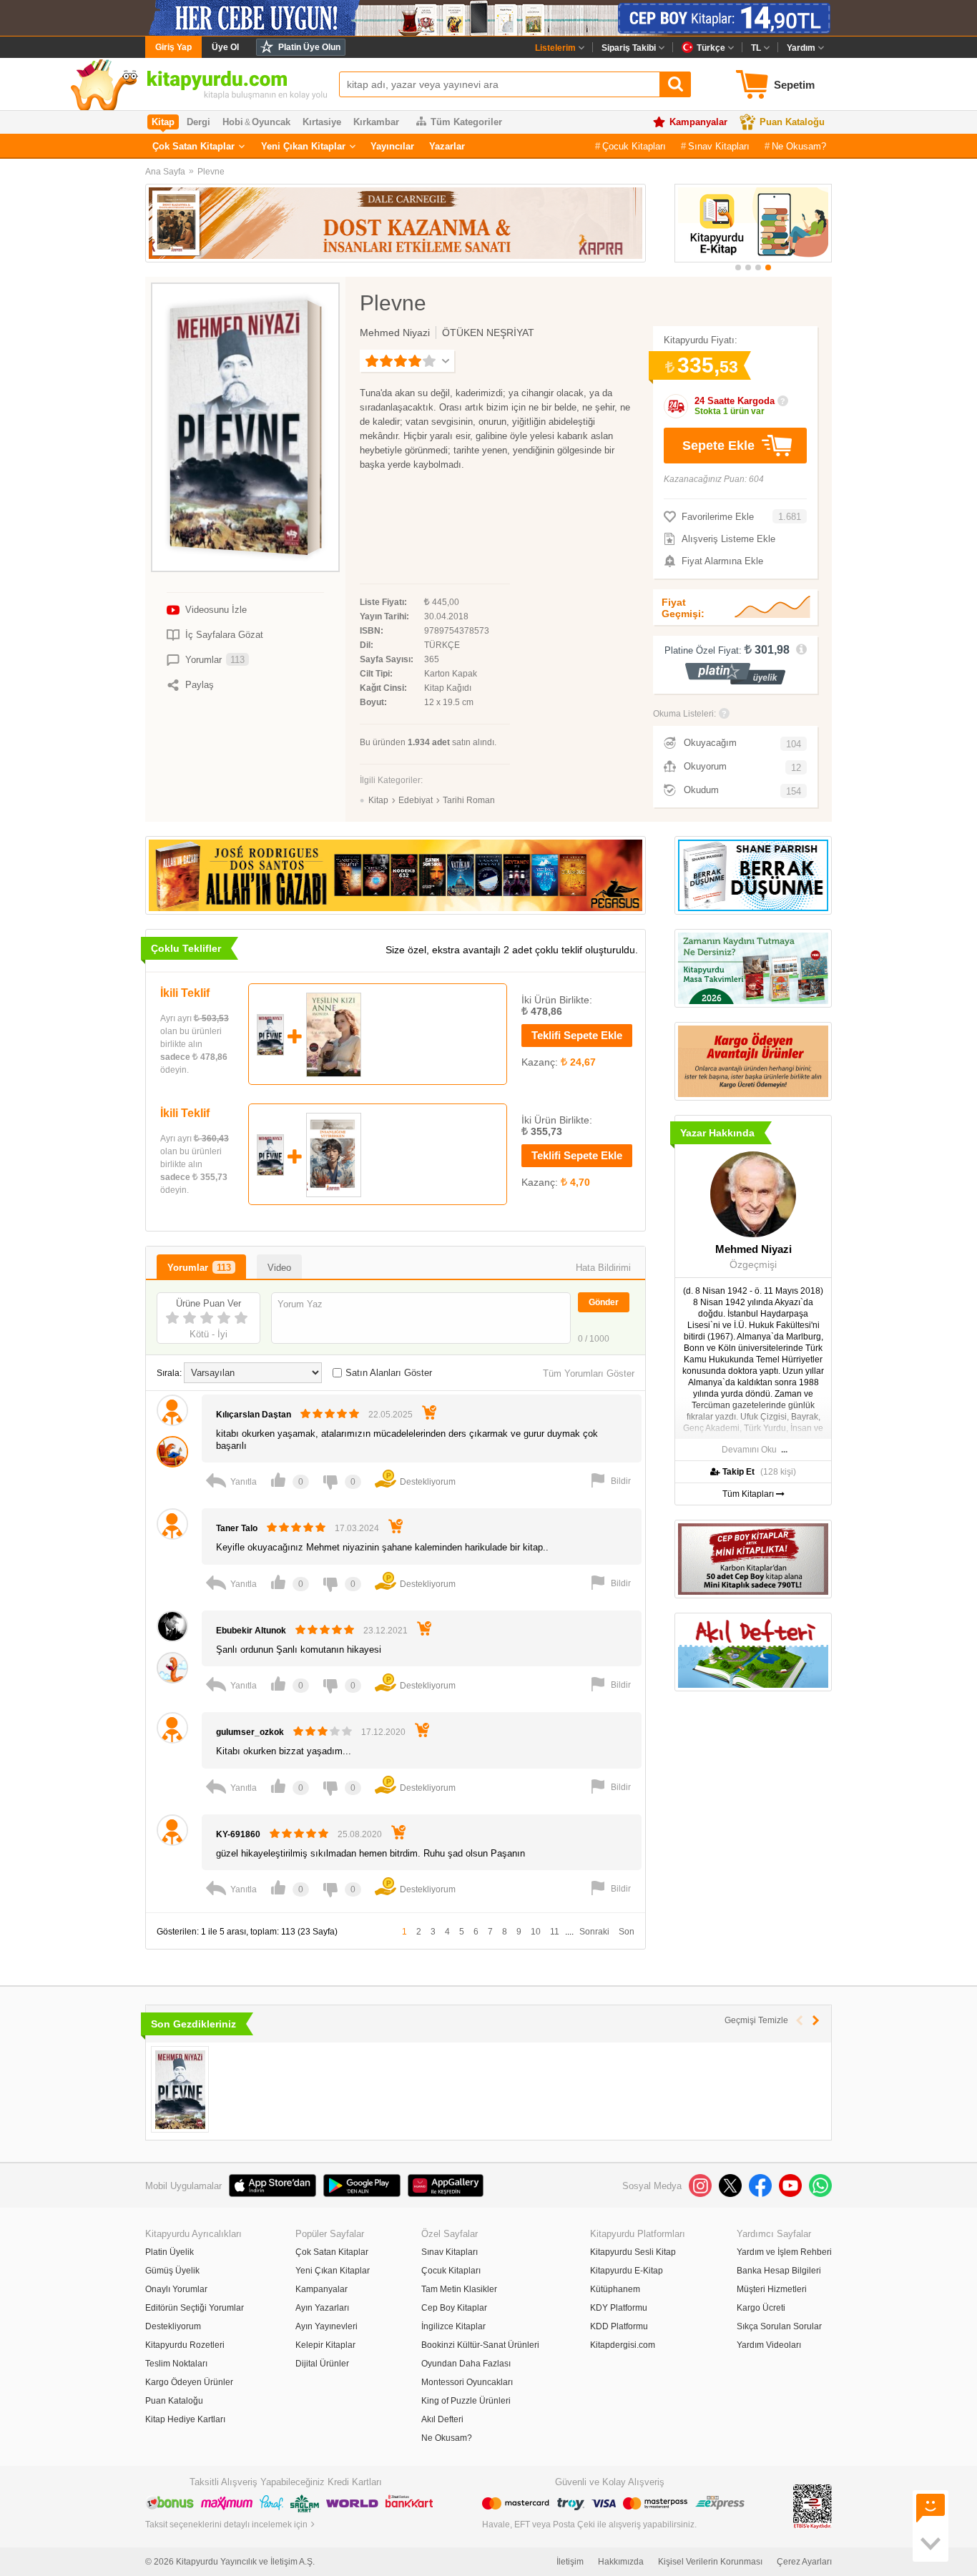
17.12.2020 (383, 1732)
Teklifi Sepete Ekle (577, 1035)
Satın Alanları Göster (389, 1373)
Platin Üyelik (170, 2252)
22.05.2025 (391, 1415)
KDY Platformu (619, 2308)
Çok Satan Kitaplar (193, 146)
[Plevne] (180, 2089)
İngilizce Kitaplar (453, 2326)
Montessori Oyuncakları (467, 2382)
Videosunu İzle (216, 610)
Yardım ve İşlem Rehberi (784, 2252)
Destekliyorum (173, 2326)
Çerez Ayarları (804, 2562)
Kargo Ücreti (761, 2308)
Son (627, 1932)
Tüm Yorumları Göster (589, 1373)
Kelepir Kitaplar (325, 2345)
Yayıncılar (392, 146)
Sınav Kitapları (719, 146)
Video (279, 1268)
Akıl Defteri (442, 2419)
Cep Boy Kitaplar (454, 2308)
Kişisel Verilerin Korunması (710, 2562)
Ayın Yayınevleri (327, 2326)
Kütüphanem (615, 2289)
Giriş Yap (173, 47)
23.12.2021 (386, 1631)
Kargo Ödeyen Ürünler (189, 2382)
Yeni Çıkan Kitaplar (303, 146)
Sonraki (594, 1932)
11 (555, 1932)
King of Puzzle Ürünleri (466, 2401)
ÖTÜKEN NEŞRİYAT (488, 333)
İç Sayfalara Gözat (224, 635)
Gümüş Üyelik (172, 2271)
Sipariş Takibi (629, 48)
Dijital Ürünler (322, 2364)
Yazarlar (447, 146)
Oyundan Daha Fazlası (466, 2364)
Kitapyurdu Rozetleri (185, 2345)
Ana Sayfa (165, 172)
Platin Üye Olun (309, 47)
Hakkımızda (621, 2562)
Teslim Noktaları (176, 2364)
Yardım (801, 48)
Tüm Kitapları (749, 1494)
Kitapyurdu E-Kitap (627, 2271)
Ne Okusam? (799, 146)
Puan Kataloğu (792, 122)
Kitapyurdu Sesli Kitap (633, 2252)
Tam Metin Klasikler (459, 2289)
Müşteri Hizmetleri (772, 2289)
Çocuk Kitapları (634, 146)
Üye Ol (225, 47)
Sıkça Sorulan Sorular (779, 2326)
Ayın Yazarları (322, 2308)
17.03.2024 (357, 1528)
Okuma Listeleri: (684, 714)
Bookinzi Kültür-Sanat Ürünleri (480, 2345)
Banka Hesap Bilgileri (779, 2271)
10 (536, 1932)
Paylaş (200, 685)
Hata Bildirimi (603, 1268)
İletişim (570, 2562)
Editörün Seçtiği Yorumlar (195, 2308)
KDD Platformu (619, 2326)
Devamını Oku (749, 1450)
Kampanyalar (698, 122)
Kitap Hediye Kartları (185, 2419)
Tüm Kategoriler (466, 122)
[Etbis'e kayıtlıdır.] (812, 2506)
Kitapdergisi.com (623, 2345)
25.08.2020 (360, 1834)
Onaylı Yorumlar (176, 2289)
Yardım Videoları (769, 2345)
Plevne (211, 172)
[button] (738, 267)
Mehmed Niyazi (395, 333)
